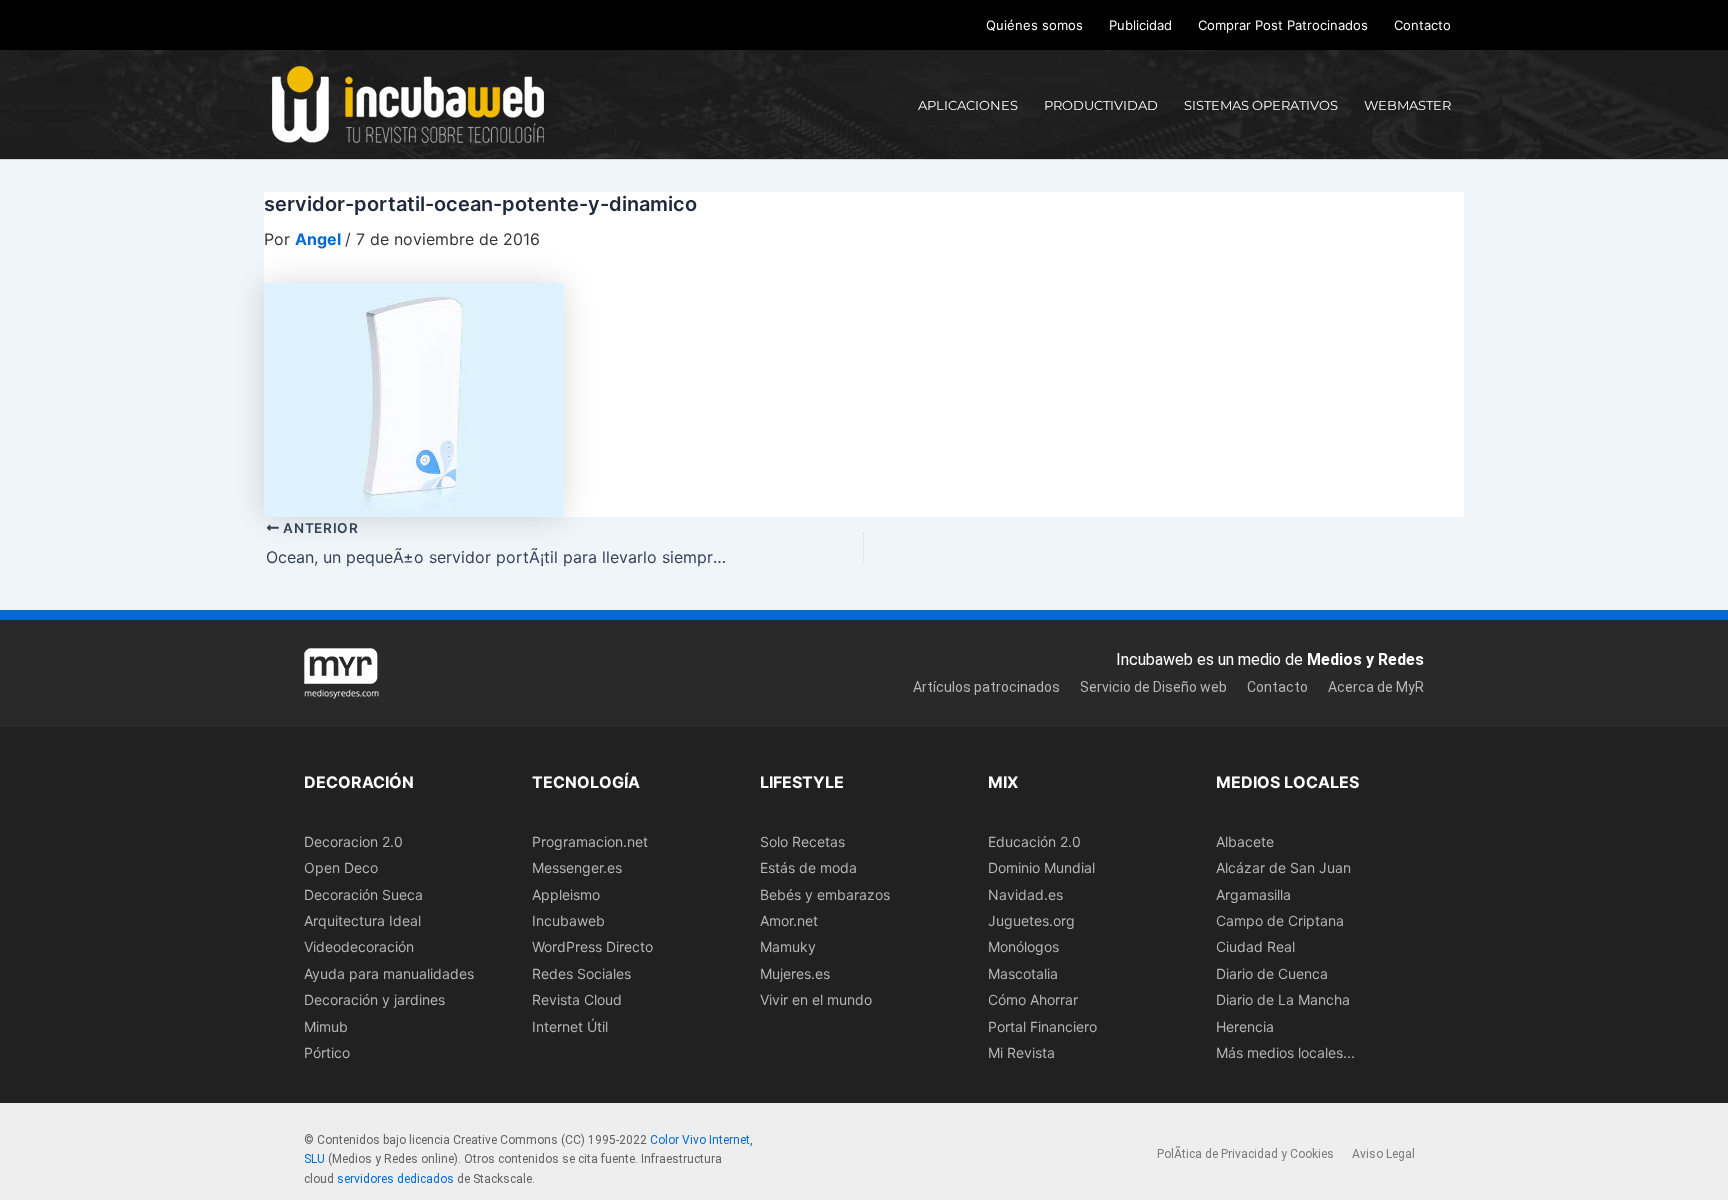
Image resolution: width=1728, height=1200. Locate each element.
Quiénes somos (1034, 25)
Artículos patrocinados (986, 687)
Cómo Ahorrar (1033, 999)
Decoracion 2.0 (353, 841)
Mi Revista (1021, 1052)
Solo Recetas (802, 841)
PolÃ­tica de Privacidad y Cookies (1245, 1154)
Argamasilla (1253, 894)
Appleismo (566, 894)
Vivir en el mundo (816, 999)
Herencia (1245, 1026)
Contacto (1422, 25)
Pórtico (327, 1052)
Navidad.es (1025, 894)
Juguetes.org (1031, 920)
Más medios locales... (1285, 1052)
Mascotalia (1023, 973)
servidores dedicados (395, 1179)
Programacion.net (590, 841)
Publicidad (1140, 25)
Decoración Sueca (363, 894)
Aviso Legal (1383, 1154)
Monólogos (1023, 946)
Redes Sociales (581, 973)
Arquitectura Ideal (362, 920)
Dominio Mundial (1041, 867)
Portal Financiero (1042, 1026)
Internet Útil (570, 1026)
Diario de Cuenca (1272, 973)
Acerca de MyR (1376, 687)
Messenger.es (577, 867)
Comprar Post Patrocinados (1283, 25)
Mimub (326, 1026)
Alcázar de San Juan (1283, 867)
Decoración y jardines (374, 999)
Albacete (1245, 841)
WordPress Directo (592, 946)
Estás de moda (808, 867)
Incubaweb (568, 920)
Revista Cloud (577, 999)
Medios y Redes (1365, 659)
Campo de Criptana (1280, 920)
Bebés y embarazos (825, 894)
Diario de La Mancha (1283, 999)
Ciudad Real (1255, 946)
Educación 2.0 (1034, 841)
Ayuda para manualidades (389, 973)
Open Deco (341, 867)
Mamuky (788, 946)
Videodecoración (359, 946)
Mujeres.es (795, 973)
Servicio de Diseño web (1153, 687)
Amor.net (789, 920)
